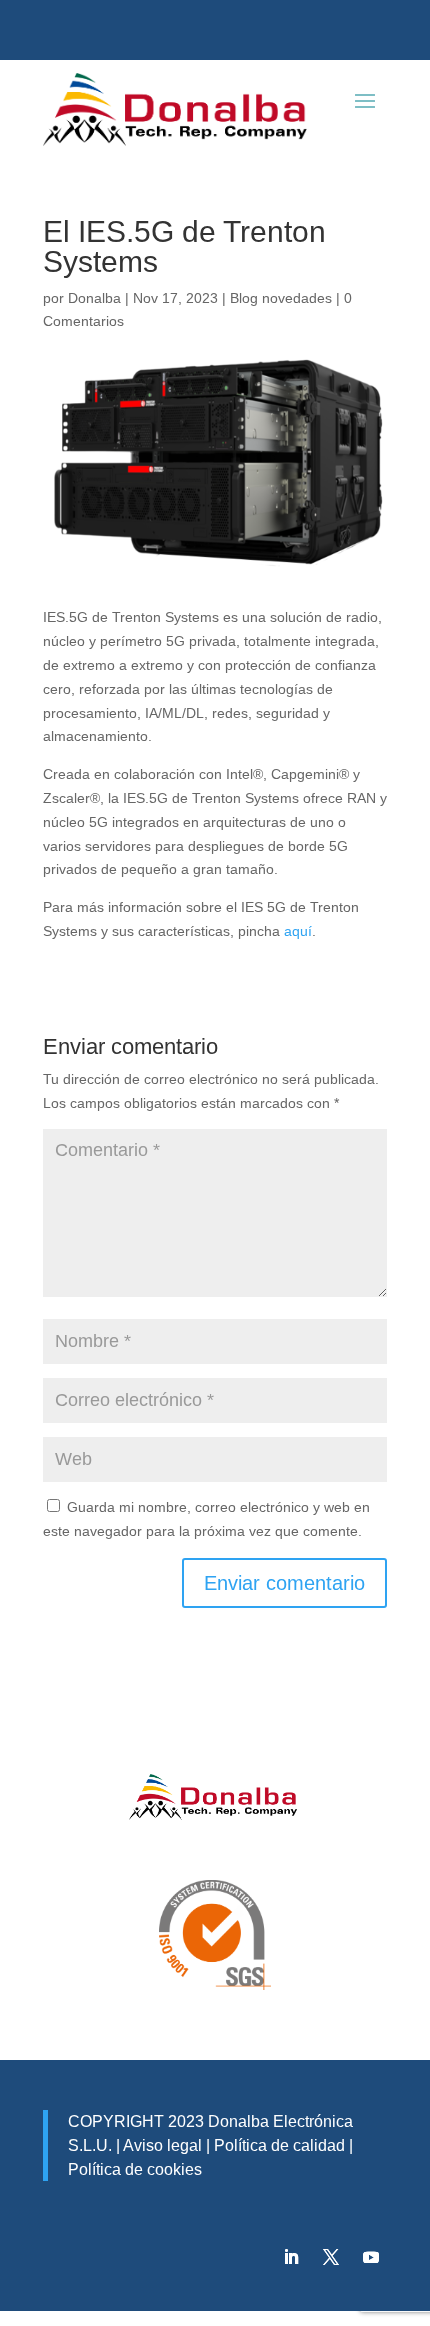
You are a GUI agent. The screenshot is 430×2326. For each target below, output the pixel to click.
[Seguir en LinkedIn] (291, 2257)
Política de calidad (277, 2145)
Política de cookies (135, 2169)
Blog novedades (281, 298)
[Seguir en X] (331, 2257)
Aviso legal (162, 2145)
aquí (298, 931)
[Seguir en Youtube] (371, 2257)
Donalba (94, 298)
